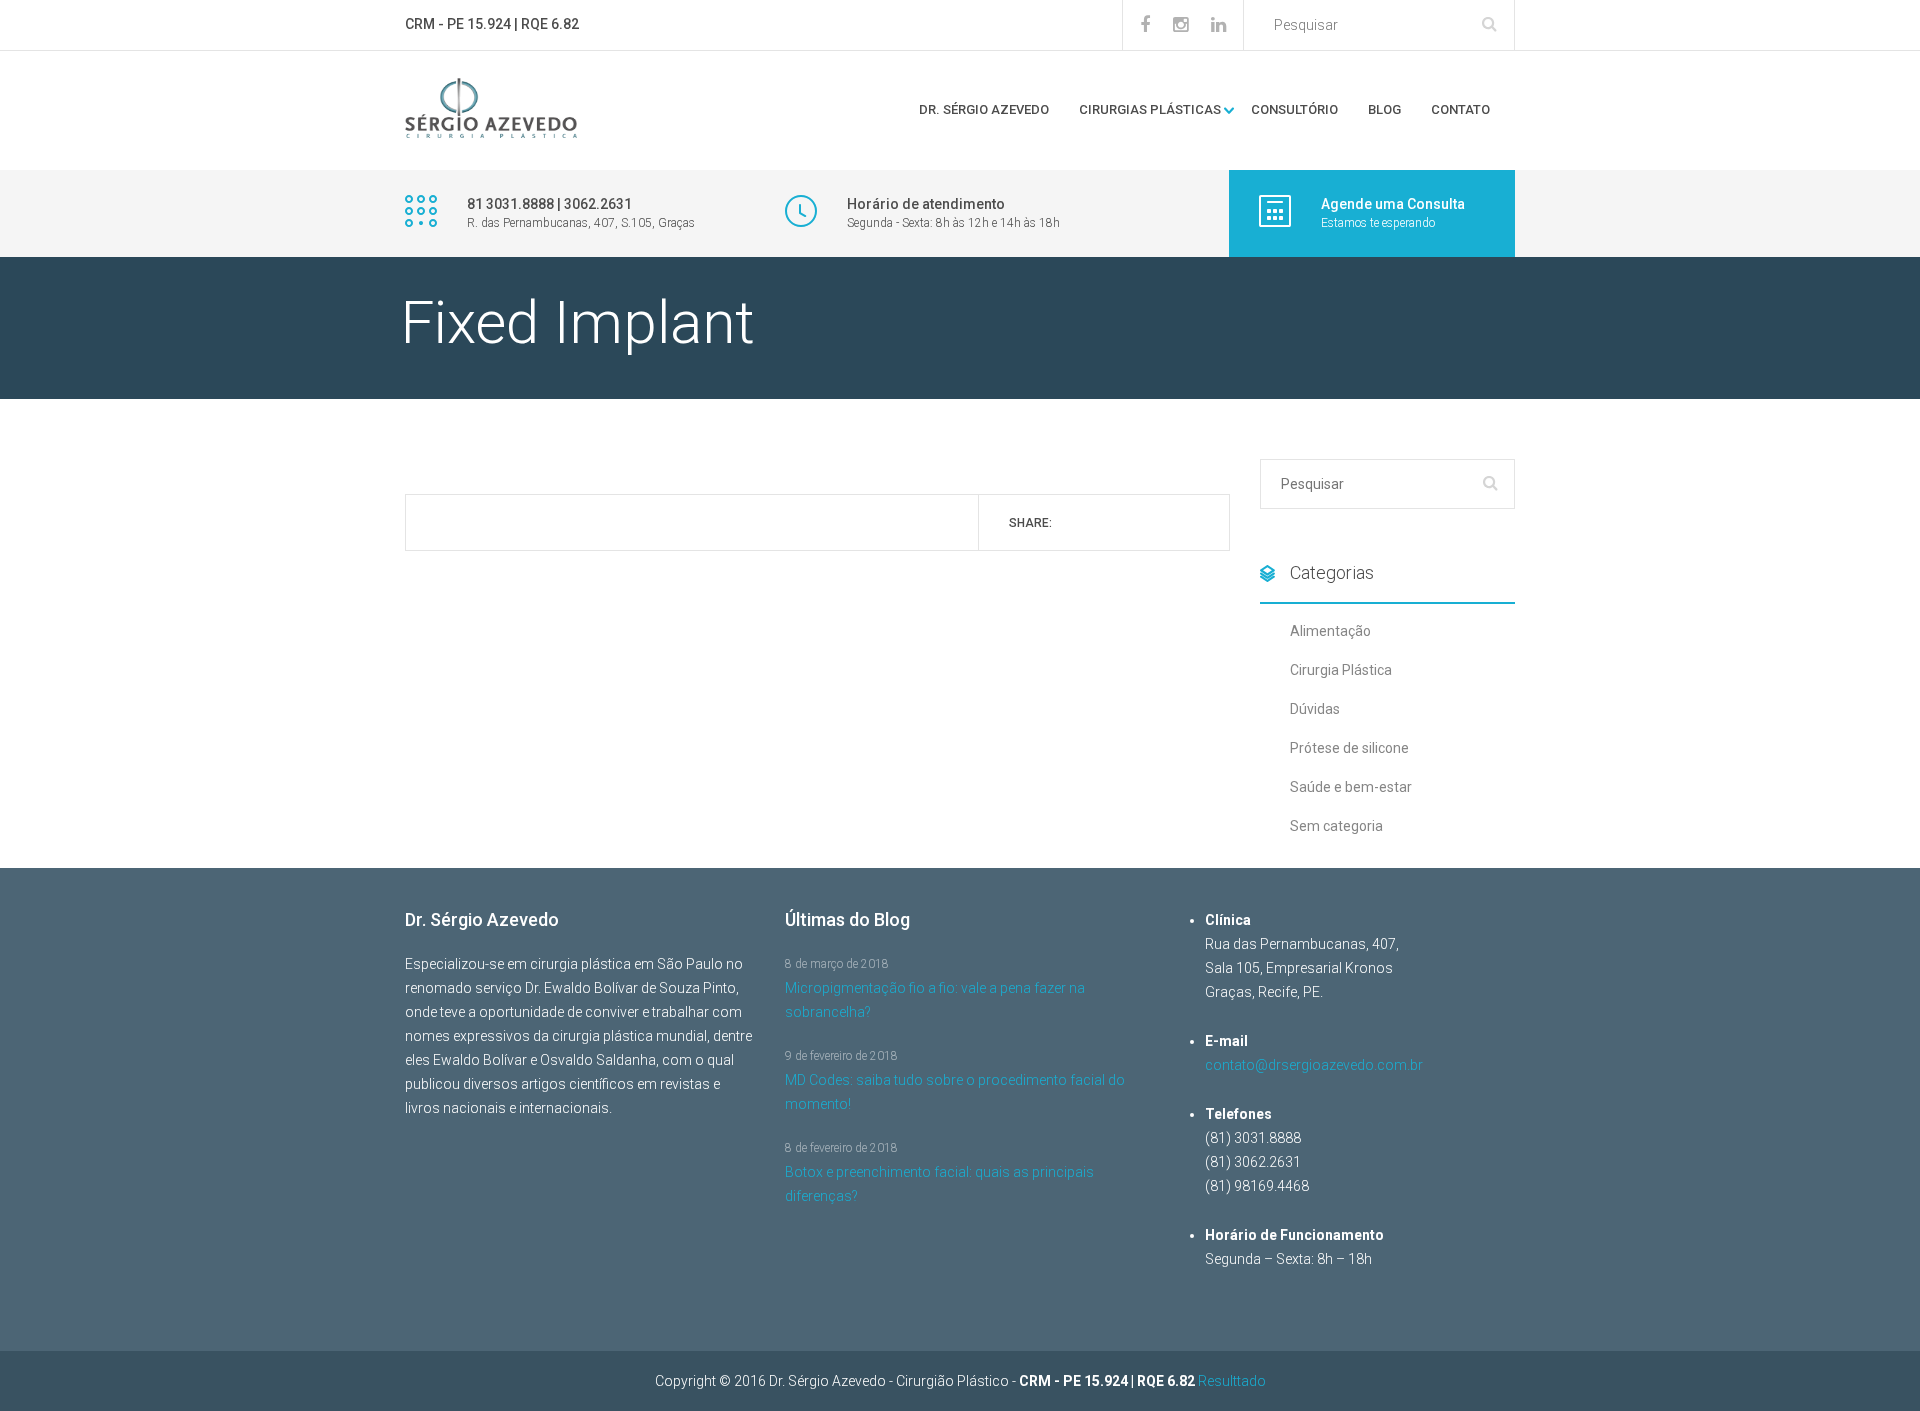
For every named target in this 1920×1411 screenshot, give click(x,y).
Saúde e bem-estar (1351, 787)
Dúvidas (1315, 709)
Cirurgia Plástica (1341, 670)
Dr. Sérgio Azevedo (984, 109)
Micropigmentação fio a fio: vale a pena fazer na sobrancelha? (935, 1000)
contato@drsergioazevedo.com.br (1314, 1065)
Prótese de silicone (1349, 748)
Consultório (1294, 109)
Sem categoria (1336, 826)
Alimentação (1330, 631)
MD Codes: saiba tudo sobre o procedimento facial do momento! (955, 1092)
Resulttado (1232, 1381)
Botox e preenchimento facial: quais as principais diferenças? (939, 1184)
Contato (1460, 109)
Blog (1384, 109)
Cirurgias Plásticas (1150, 109)
